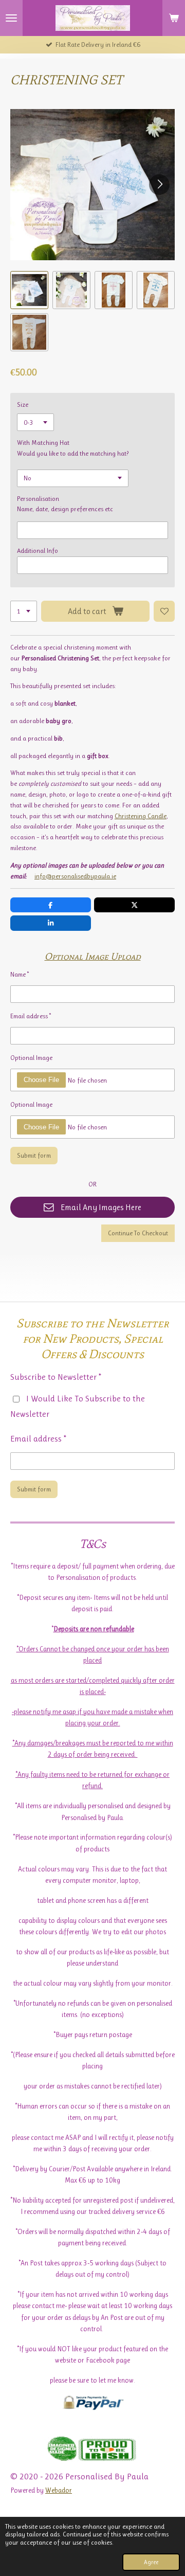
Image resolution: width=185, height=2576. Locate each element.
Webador (59, 2490)
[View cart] (174, 18)
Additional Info (38, 551)
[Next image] (159, 185)
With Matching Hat (43, 443)
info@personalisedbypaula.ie (75, 876)
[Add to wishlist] (164, 611)
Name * (20, 974)
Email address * (31, 1016)
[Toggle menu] (11, 18)
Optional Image (31, 1058)
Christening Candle (141, 816)
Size (23, 404)
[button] (29, 290)
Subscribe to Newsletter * (56, 1377)
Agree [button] (151, 2562)
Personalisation (38, 499)
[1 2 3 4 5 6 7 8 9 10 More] (24, 611)
